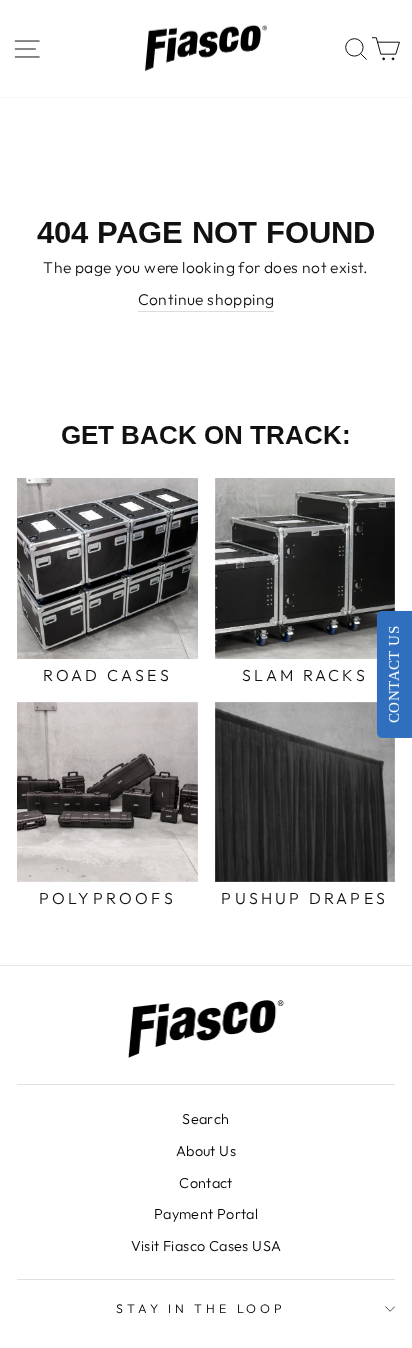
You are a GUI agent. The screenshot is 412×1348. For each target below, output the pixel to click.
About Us (206, 1151)
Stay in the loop (200, 1308)
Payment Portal (206, 1214)
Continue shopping (206, 299)
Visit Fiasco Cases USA (206, 1246)
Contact (206, 1183)
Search (205, 1119)
